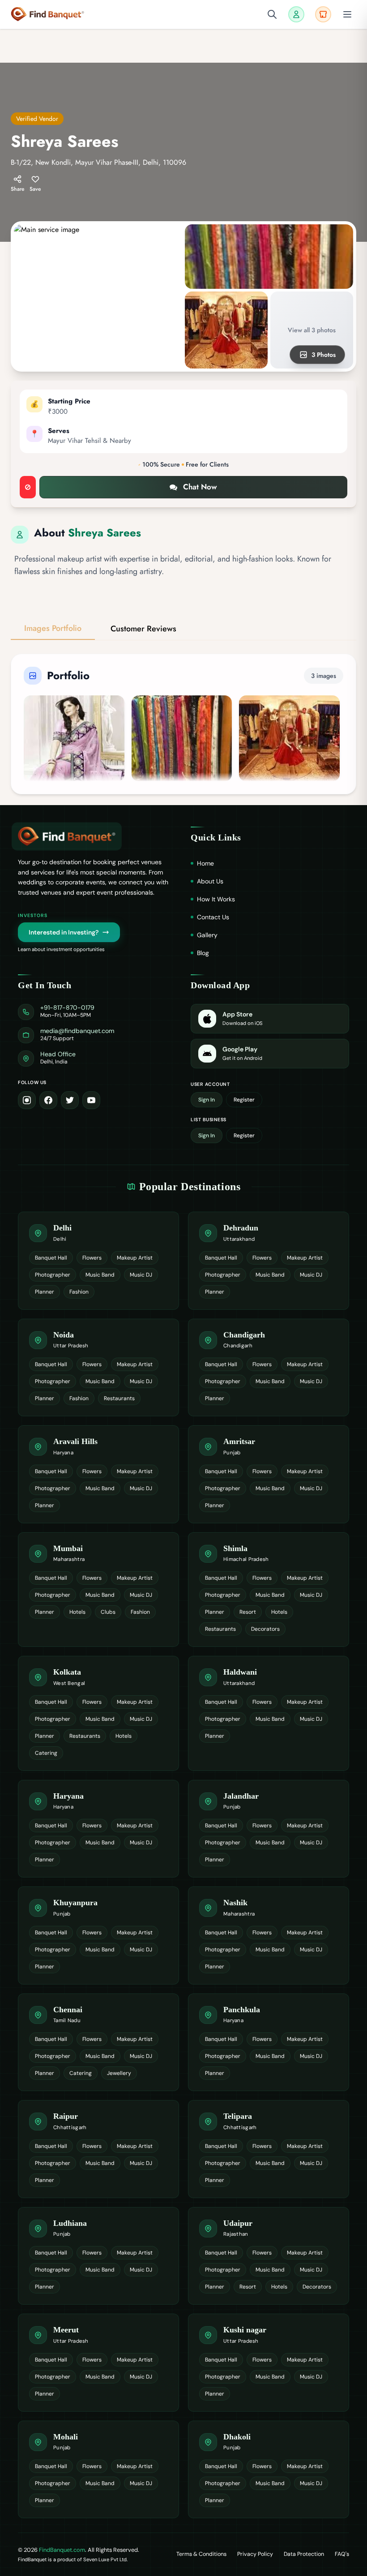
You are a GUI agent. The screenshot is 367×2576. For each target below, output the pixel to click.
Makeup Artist (135, 1258)
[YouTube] (91, 1100)
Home (205, 863)
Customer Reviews (143, 629)
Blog (203, 953)
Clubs (108, 1612)
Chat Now (200, 487)
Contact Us (213, 917)
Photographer (53, 1275)
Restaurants (119, 1398)
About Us (210, 881)
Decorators (265, 1629)
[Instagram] (27, 1100)
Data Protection (304, 2554)
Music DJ (141, 1275)
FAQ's (342, 2554)
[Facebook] (48, 1100)
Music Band (100, 1275)
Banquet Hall (51, 1258)
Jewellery (119, 2073)
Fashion (79, 1292)
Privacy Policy (255, 2554)
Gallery (207, 935)
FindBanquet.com (62, 2550)
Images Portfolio (53, 628)
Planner (45, 1292)
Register (244, 1100)
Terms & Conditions (201, 2554)
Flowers (92, 1258)
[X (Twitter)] (70, 1100)
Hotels (77, 1612)
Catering (46, 1753)
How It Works (216, 899)
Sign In (207, 1100)
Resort (248, 1612)
